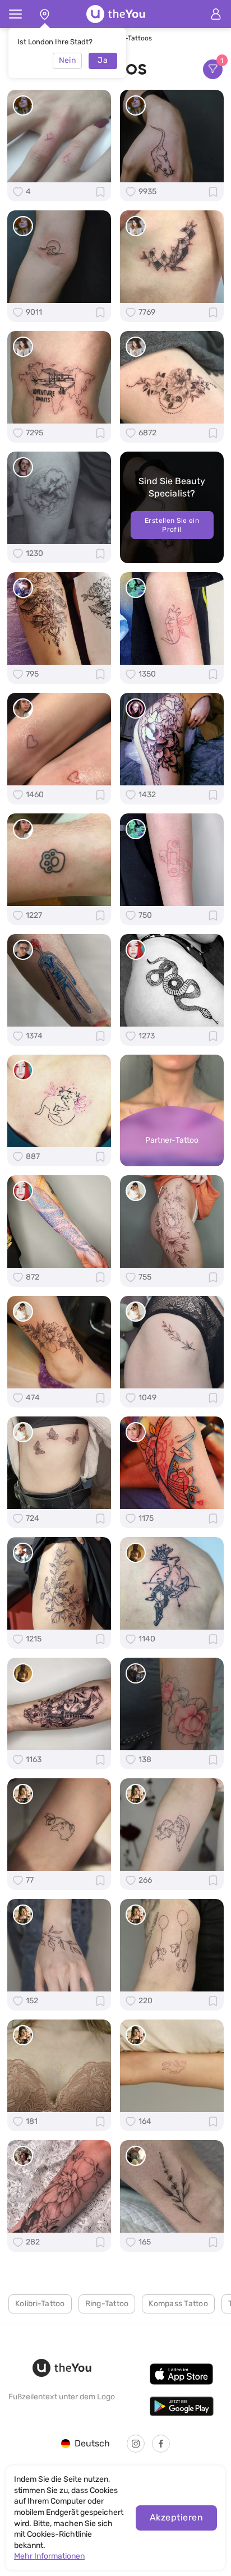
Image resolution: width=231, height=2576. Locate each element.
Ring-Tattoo (107, 2304)
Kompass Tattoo (178, 2304)
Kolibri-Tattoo (40, 2304)
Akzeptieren (176, 2517)
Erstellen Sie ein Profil (172, 525)
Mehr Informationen (49, 2556)
